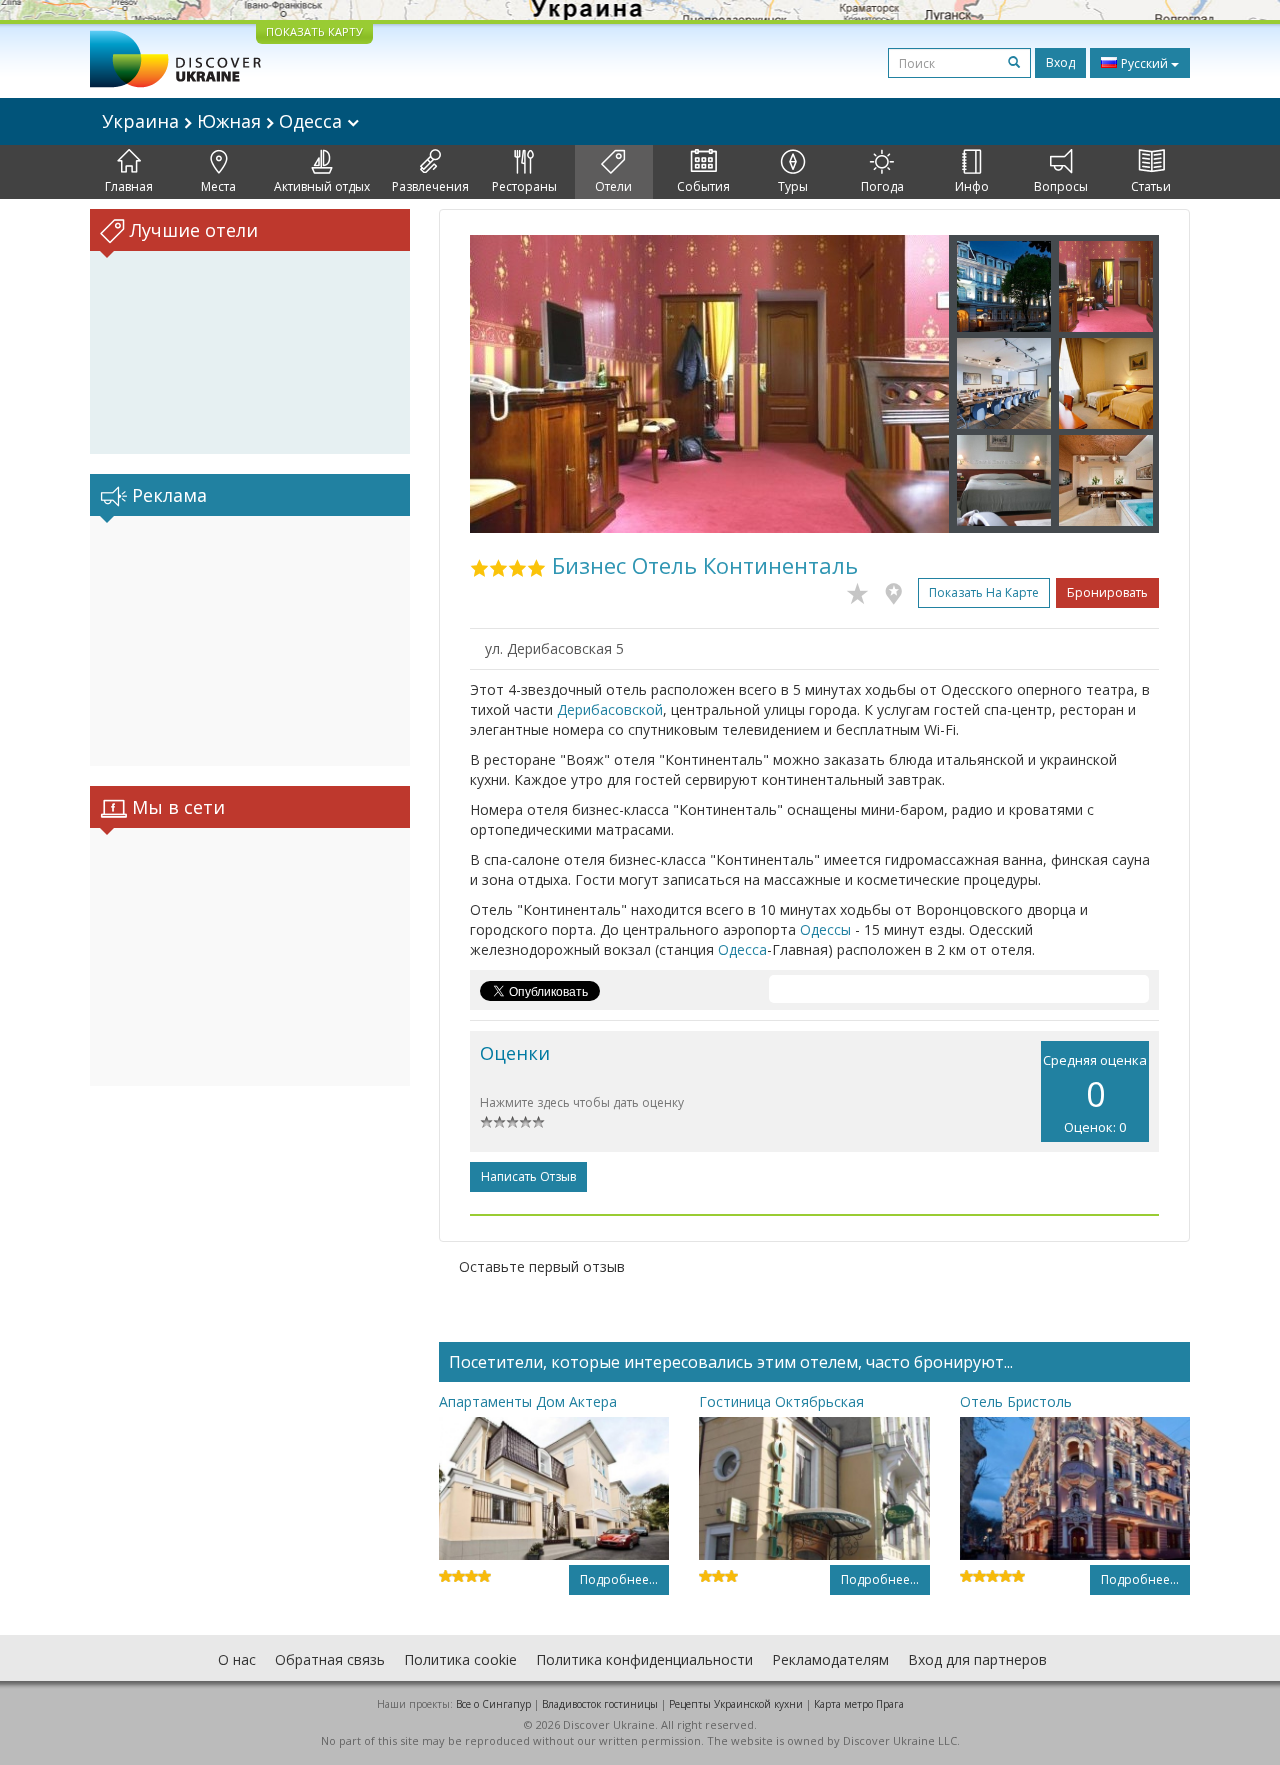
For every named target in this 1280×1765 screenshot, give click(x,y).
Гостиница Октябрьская (781, 1401)
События (703, 186)
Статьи (1151, 186)
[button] (506, 384)
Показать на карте (984, 592)
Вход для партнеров (977, 1659)
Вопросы (1061, 186)
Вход (1060, 62)
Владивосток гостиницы (600, 1704)
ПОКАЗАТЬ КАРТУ (314, 31)
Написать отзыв (528, 1176)
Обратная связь (330, 1659)
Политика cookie (460, 1659)
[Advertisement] (250, 641)
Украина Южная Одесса (224, 121)
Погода (882, 186)
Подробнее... (619, 1579)
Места (218, 186)
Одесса (742, 949)
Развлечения (430, 186)
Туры (793, 186)
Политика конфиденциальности (644, 1659)
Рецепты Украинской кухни (736, 1704)
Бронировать (1107, 592)
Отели (613, 186)
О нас (237, 1659)
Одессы (825, 929)
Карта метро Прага (859, 1704)
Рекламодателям (830, 1659)
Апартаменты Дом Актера (528, 1401)
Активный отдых (322, 186)
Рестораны (524, 186)
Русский (1144, 63)
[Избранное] (862, 590)
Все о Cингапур (493, 1704)
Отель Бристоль (1016, 1401)
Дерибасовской (610, 709)
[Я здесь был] (898, 590)
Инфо (972, 186)
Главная (129, 186)
